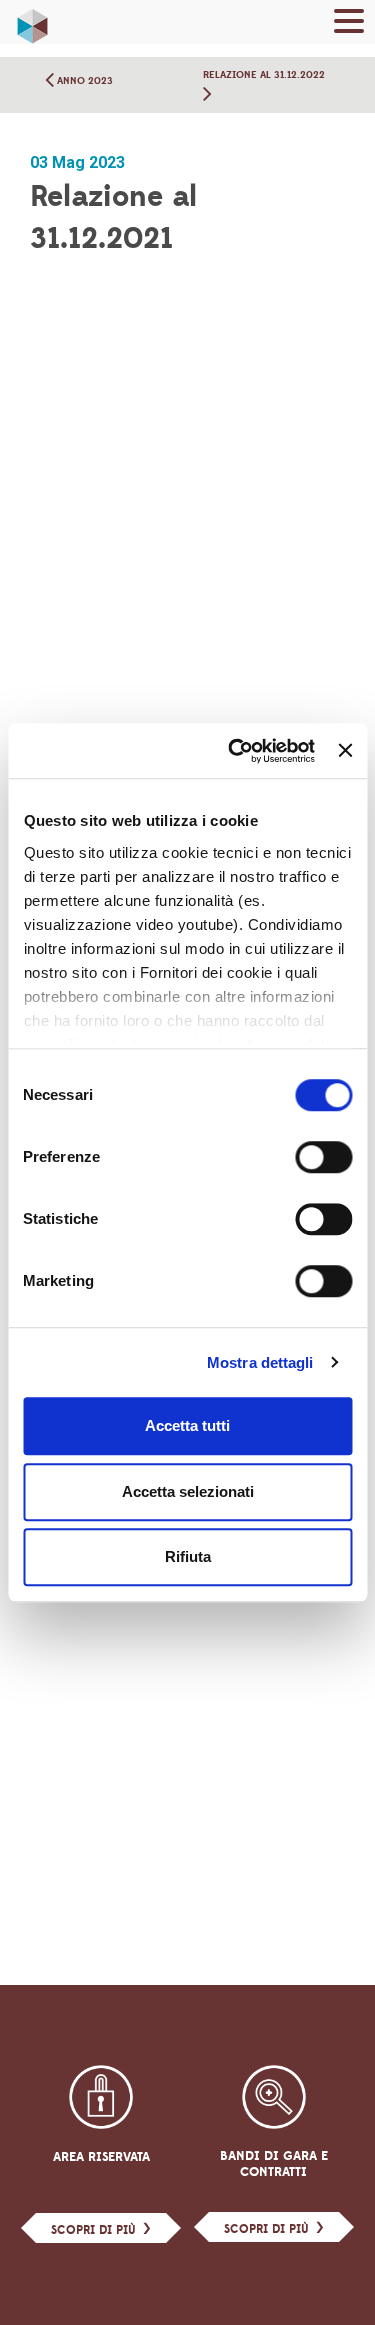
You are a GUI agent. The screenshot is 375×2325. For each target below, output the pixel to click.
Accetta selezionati (188, 1491)
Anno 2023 (83, 80)
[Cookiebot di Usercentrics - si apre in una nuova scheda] (235, 751)
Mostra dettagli (260, 1362)
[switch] (323, 1157)
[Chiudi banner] (345, 751)
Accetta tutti (187, 1425)
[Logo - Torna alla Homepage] (32, 21)
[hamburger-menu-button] (349, 24)
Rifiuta (188, 1556)
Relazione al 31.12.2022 (264, 74)
